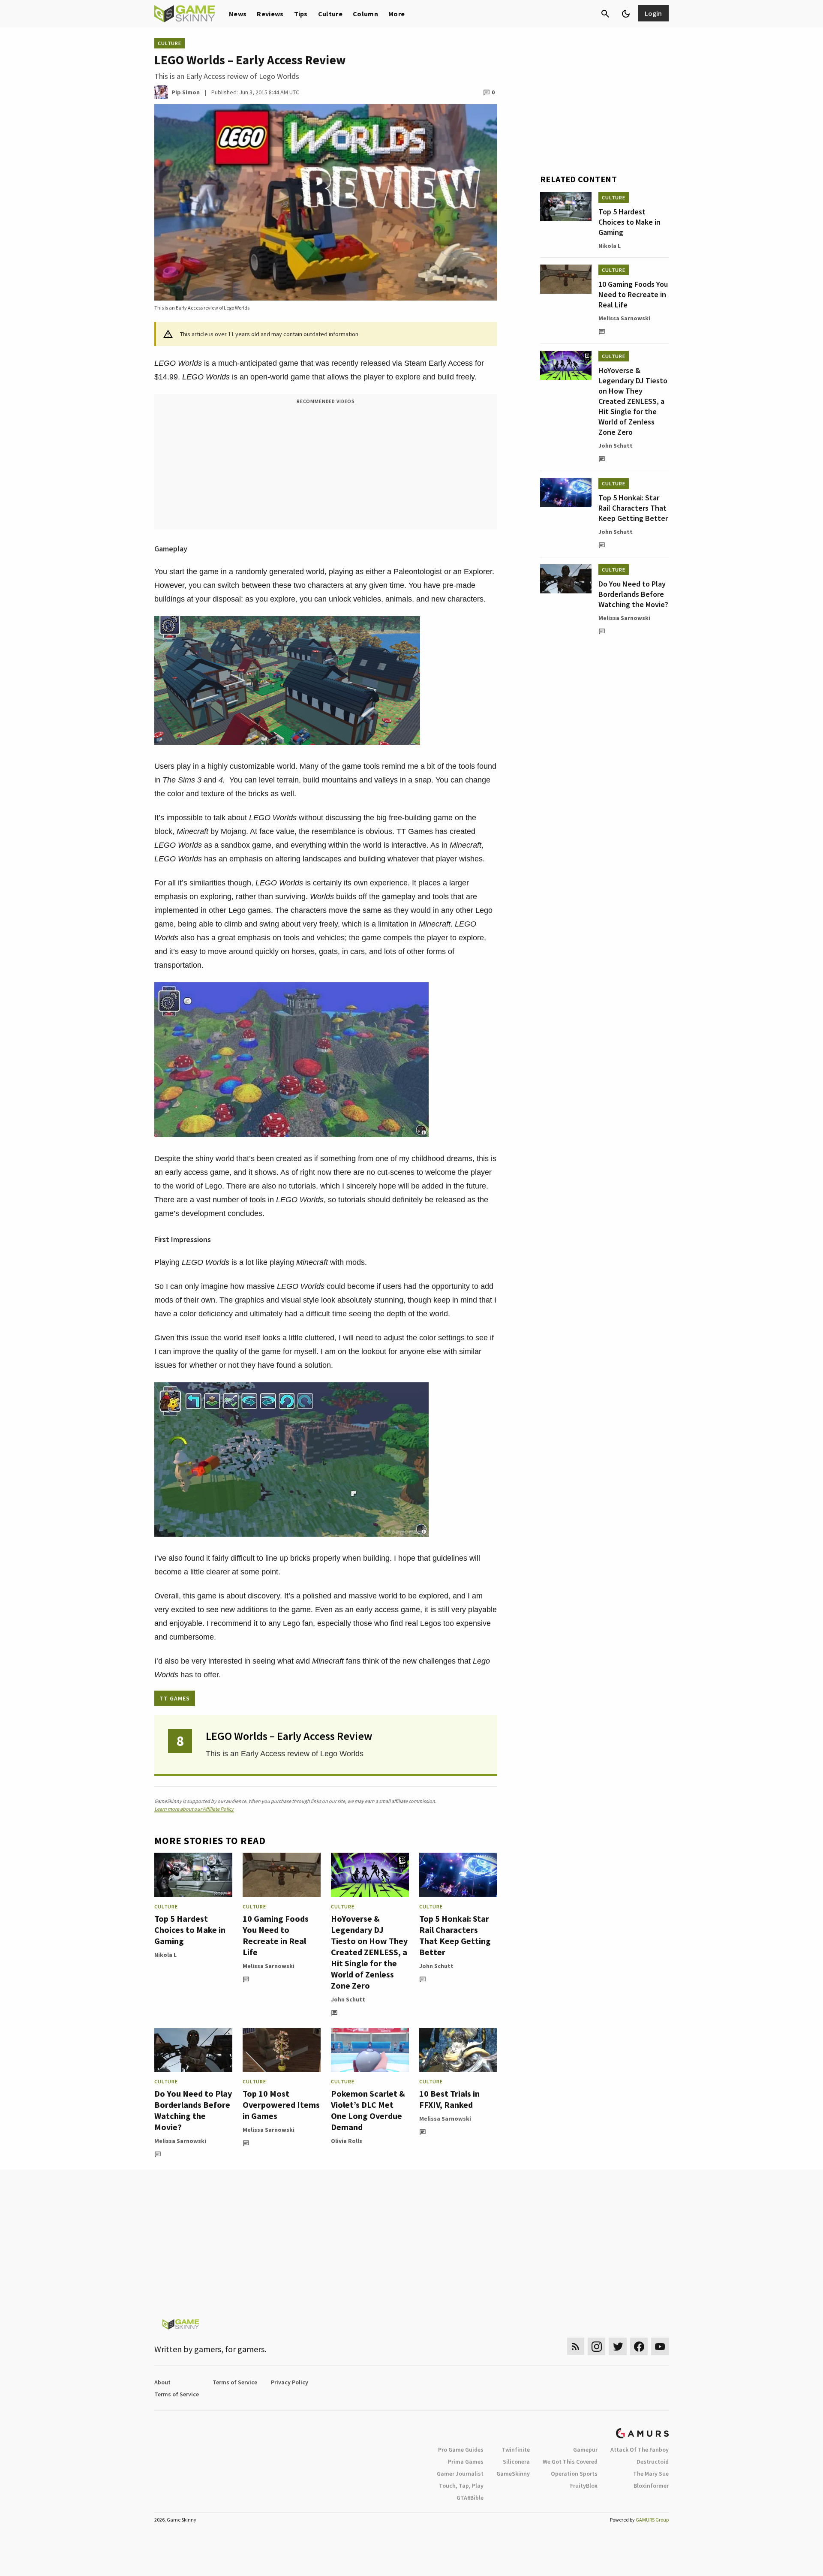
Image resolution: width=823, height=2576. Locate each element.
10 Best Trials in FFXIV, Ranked (449, 2099)
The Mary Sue (651, 2474)
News (238, 14)
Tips (301, 14)
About (162, 2382)
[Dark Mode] (626, 14)
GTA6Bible (470, 2498)
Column (365, 14)
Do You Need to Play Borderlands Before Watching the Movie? (193, 2110)
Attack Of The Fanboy (640, 2450)
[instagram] (596, 2346)
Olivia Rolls (347, 2141)
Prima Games (466, 2462)
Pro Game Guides (461, 2450)
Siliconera (516, 2462)
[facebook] (639, 2346)
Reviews (270, 14)
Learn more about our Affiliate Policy (194, 1809)
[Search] (605, 14)
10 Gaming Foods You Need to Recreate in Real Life (276, 1935)
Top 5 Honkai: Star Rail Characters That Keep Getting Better (455, 1935)
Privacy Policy (290, 2382)
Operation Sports (574, 2474)
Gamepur (585, 2450)
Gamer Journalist (460, 2474)
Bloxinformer (651, 2486)
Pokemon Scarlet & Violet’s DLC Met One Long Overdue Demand (368, 2110)
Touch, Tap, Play (461, 2486)
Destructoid (653, 2462)
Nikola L (165, 1955)
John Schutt (348, 1999)
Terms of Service (235, 2382)
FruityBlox (584, 2486)
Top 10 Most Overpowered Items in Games (281, 2105)
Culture (330, 14)
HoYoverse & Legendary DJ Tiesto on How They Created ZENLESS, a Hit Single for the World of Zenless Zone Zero (369, 1952)
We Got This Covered (570, 2462)
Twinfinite (516, 2450)
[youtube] (660, 2346)
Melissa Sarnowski (269, 1966)
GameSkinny (513, 2474)
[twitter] (618, 2346)
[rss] (576, 2346)
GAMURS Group (652, 2520)
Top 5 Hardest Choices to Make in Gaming (190, 1930)
